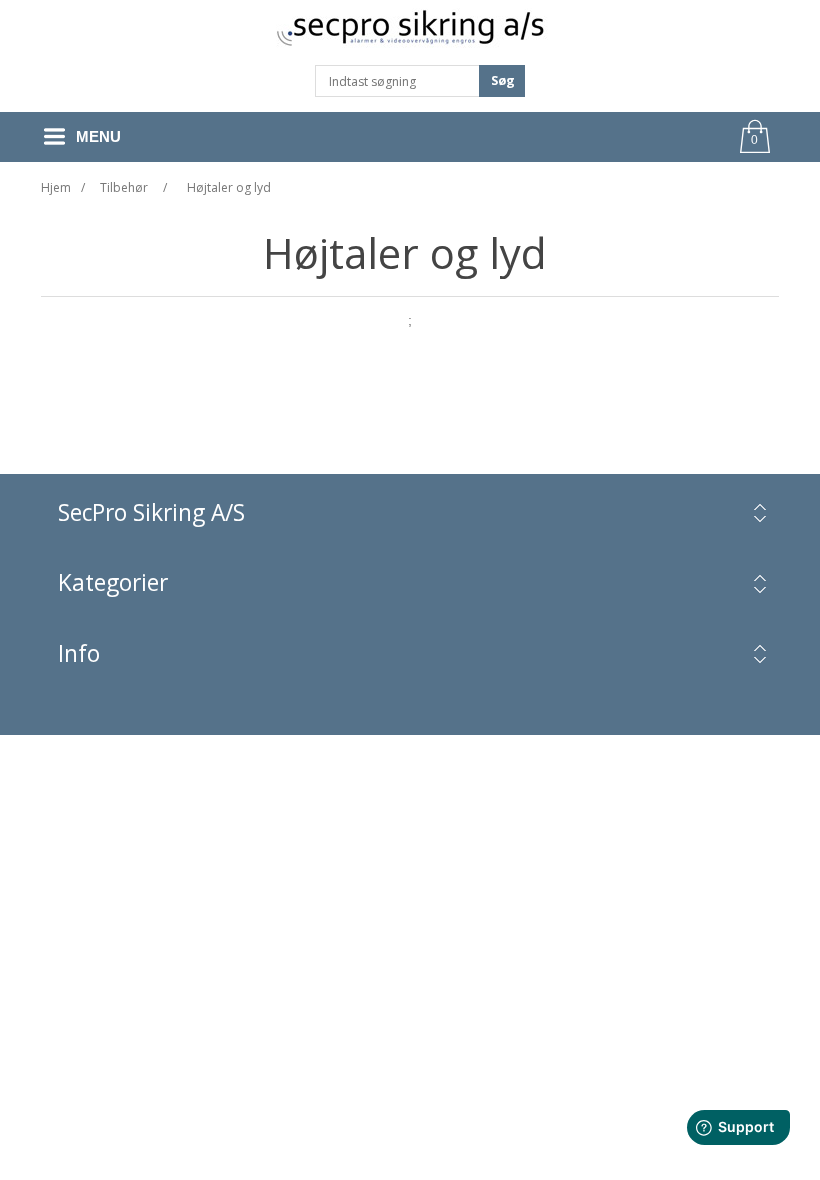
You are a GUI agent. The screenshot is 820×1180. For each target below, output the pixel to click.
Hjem (56, 187)
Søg (503, 80)
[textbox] (397, 81)
